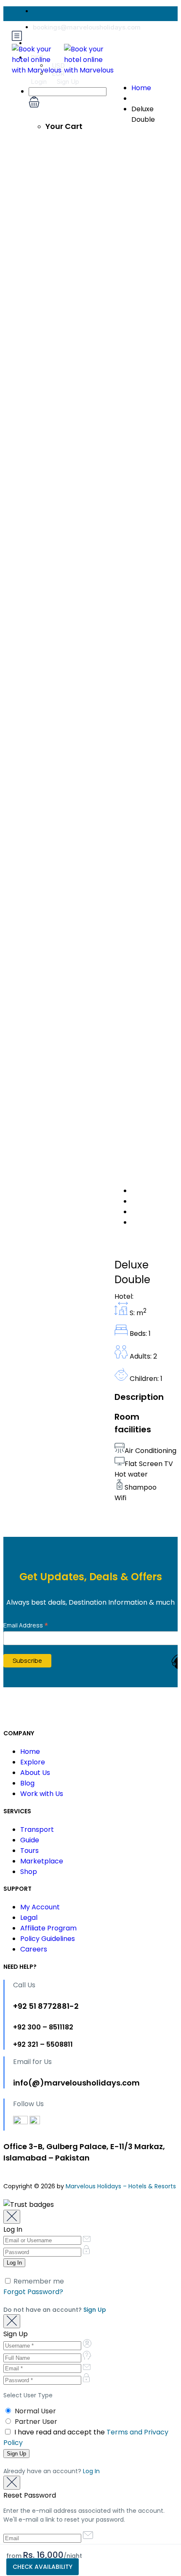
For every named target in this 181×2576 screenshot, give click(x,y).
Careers (34, 1949)
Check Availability (43, 2567)
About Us (35, 1773)
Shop (29, 1872)
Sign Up (68, 82)
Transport (37, 1829)
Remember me (38, 2281)
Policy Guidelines (48, 1939)
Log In (91, 2471)
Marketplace (42, 1861)
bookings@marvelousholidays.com (87, 27)
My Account (40, 1907)
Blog (27, 1783)
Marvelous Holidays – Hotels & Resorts (121, 2186)
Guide (30, 1840)
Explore (33, 1762)
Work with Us (42, 1794)
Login (39, 82)
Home (141, 88)
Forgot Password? (33, 2292)
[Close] (12, 2217)
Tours (29, 1851)
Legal (29, 1918)
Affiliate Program (48, 1928)
